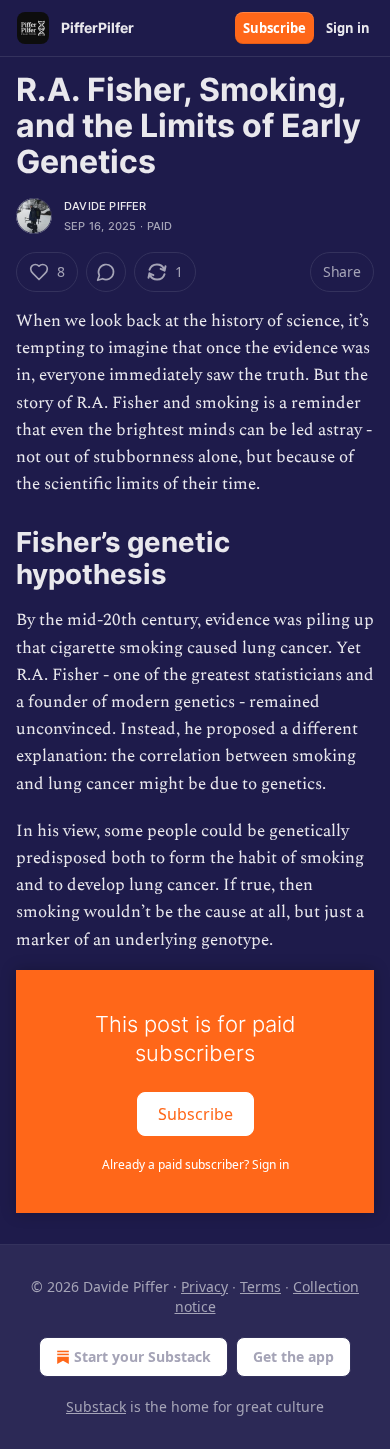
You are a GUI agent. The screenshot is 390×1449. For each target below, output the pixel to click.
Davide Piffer (105, 206)
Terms (260, 1286)
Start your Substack (142, 1356)
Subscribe (274, 28)
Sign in (348, 28)
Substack (96, 1406)
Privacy (204, 1286)
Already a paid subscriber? (195, 1164)
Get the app (293, 1356)
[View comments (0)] (106, 272)
